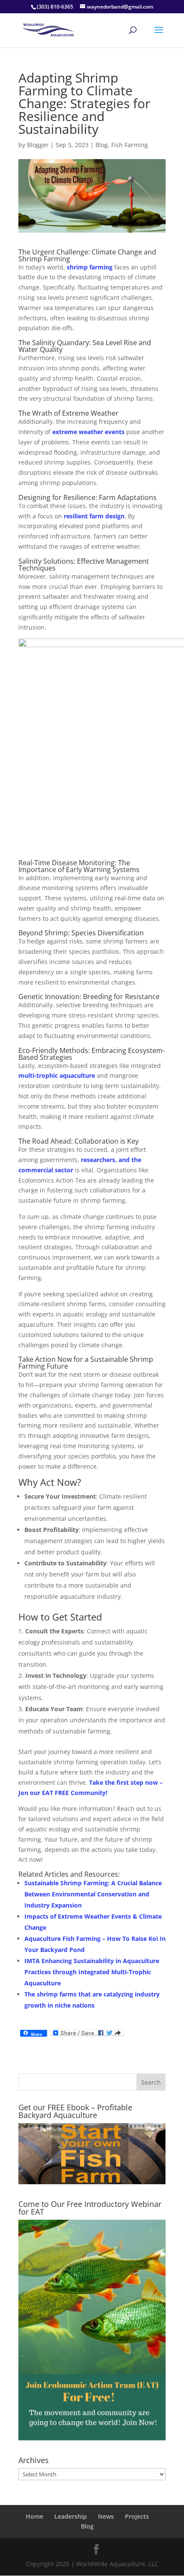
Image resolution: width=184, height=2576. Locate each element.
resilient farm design (94, 516)
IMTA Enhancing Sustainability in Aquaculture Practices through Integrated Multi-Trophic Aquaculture (92, 1972)
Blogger (38, 145)
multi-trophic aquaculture (57, 1075)
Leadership (71, 2516)
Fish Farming (130, 145)
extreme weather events (89, 432)
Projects (137, 2516)
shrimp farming (90, 267)
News (106, 2516)
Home (34, 2516)
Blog (102, 145)
